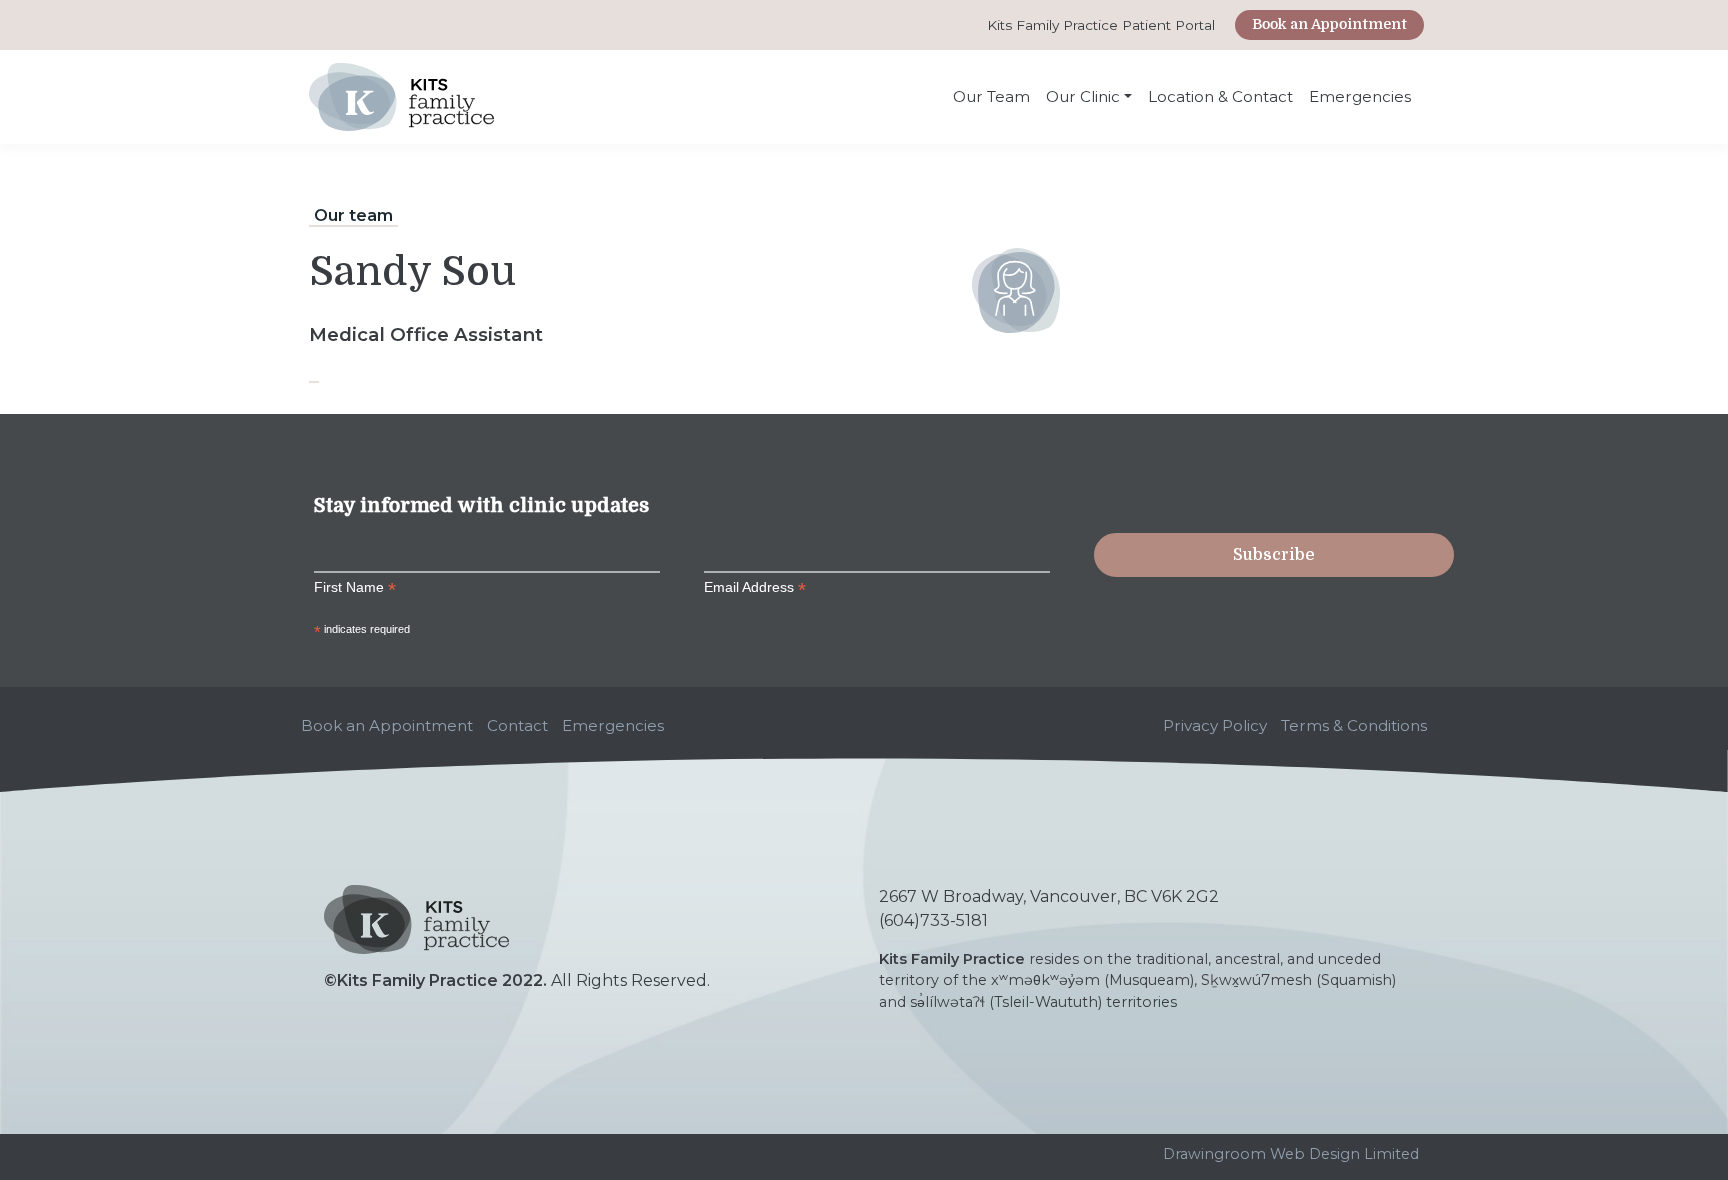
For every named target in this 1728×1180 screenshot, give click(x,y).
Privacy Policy (1215, 725)
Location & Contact (1220, 96)
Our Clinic (1083, 96)
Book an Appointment (1329, 24)
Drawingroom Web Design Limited (1291, 1154)
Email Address (755, 587)
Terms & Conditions (1354, 725)
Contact (517, 725)
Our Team (991, 96)
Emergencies (1360, 96)
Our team (353, 215)
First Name (355, 587)
